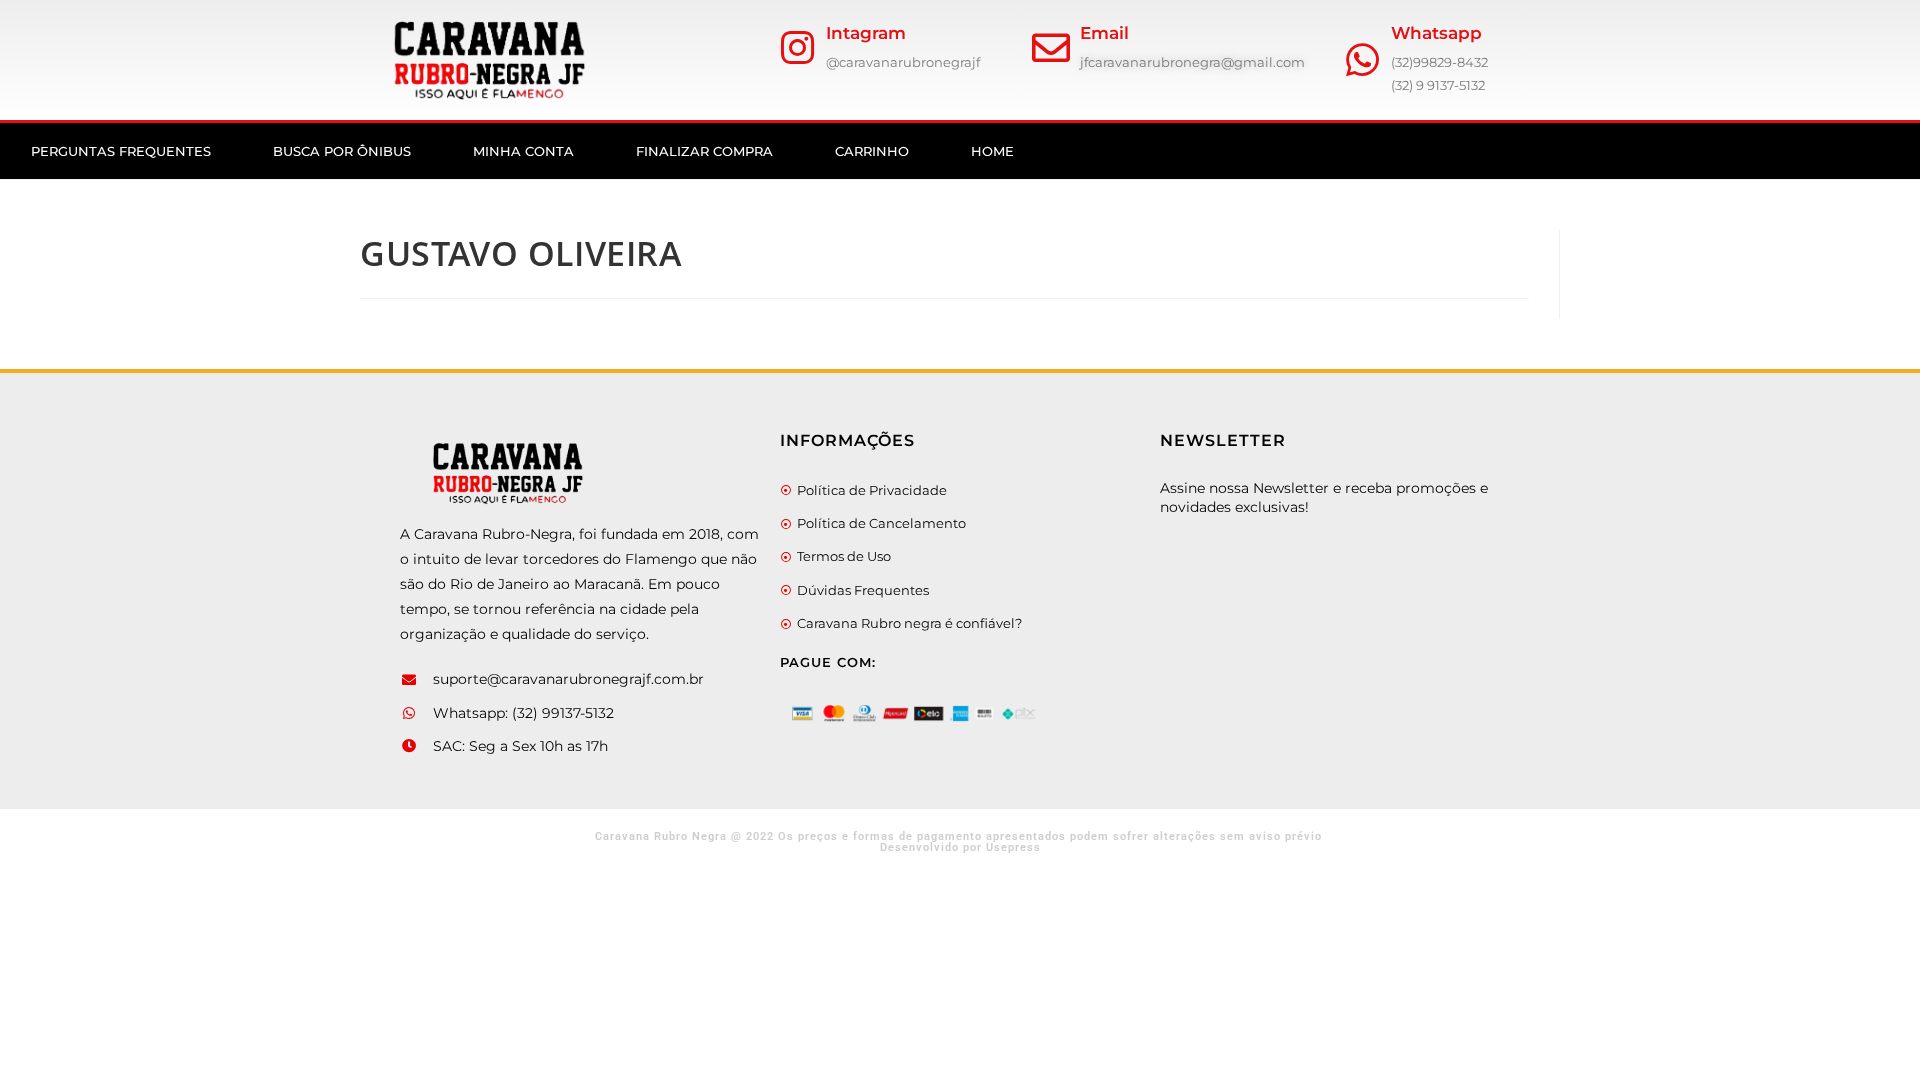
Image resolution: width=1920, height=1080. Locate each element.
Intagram (866, 33)
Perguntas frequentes (121, 151)
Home (992, 151)
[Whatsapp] (1362, 60)
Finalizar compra (704, 151)
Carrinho (872, 151)
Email (1104, 33)
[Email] (1051, 48)
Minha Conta (523, 151)
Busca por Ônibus (342, 151)
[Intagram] (797, 48)
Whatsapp (1436, 33)
